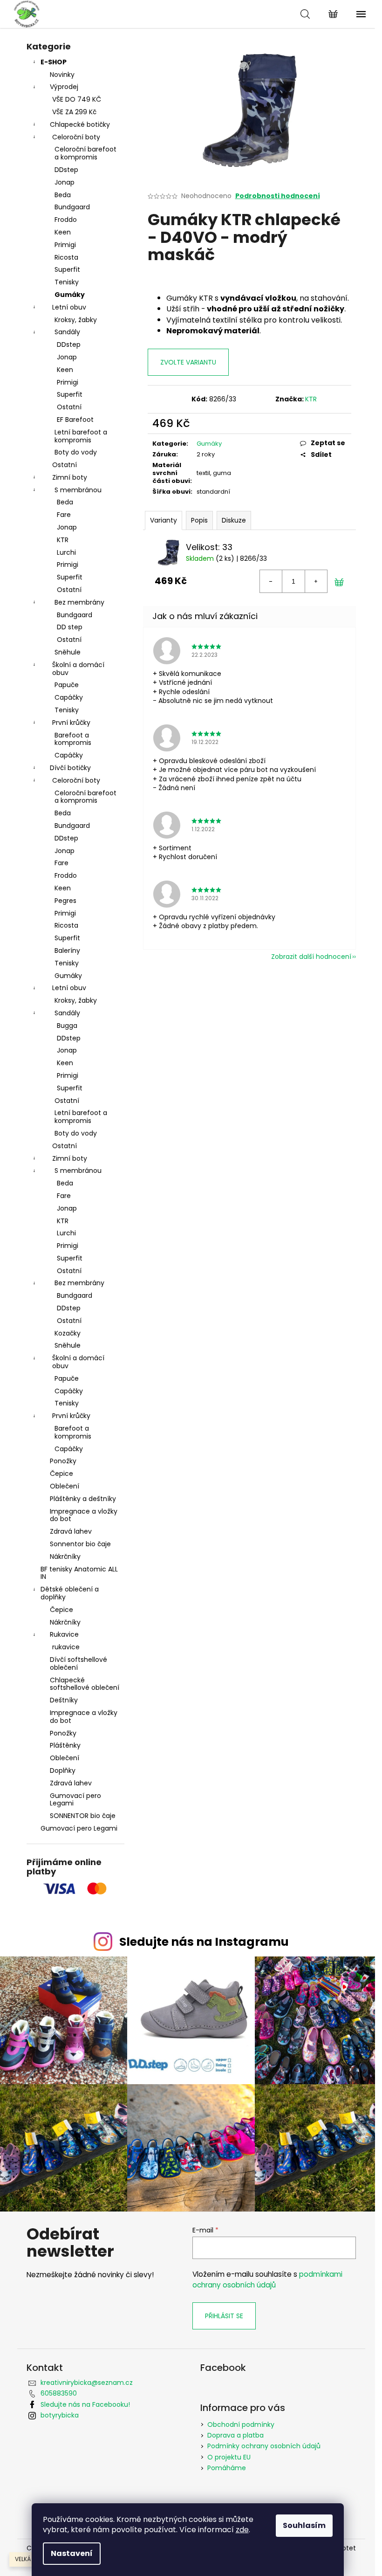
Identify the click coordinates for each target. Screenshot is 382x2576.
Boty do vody (76, 452)
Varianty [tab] (164, 520)
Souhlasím (304, 2525)
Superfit (67, 269)
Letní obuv (69, 307)
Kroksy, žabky (76, 320)
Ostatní (69, 407)
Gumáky (70, 295)
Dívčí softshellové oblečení (78, 1663)
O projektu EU (229, 2457)
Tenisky (67, 282)
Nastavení (72, 2553)
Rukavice (64, 1634)
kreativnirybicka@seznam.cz (87, 2383)
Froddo (66, 220)
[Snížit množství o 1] (271, 581)
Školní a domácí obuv (78, 669)
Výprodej (64, 87)
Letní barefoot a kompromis (81, 436)
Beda (63, 195)
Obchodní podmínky (241, 2424)
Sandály (67, 332)
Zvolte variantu (188, 362)
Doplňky (63, 1770)
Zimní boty (70, 477)
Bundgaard (72, 207)
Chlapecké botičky (80, 124)
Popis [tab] (199, 520)
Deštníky (64, 1700)
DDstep (66, 170)
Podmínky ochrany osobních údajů (264, 2446)
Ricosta (66, 257)
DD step (70, 627)
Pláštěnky (65, 1745)
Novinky (62, 75)
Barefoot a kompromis (73, 739)
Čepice (61, 1474)
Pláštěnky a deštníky (83, 1499)
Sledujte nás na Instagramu (204, 1942)
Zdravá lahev (71, 1531)
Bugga (67, 1026)
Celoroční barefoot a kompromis (85, 153)
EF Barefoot (75, 420)
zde (242, 2530)
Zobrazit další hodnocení (311, 957)
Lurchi (66, 552)
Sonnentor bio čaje (80, 1544)
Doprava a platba (235, 2435)
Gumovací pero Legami (75, 1800)
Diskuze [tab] (234, 520)
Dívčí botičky (70, 768)
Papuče (67, 685)
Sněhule (68, 652)
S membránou (78, 490)
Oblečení (65, 1486)
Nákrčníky (65, 1557)
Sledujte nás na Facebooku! (85, 2404)
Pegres (65, 901)
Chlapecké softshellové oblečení (85, 1684)
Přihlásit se (224, 2316)
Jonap (65, 182)
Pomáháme (227, 2468)
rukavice (66, 1647)
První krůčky (71, 723)
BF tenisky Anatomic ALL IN (79, 1573)
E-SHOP (54, 62)
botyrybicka (60, 2415)
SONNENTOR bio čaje (83, 1816)
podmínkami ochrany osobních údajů (267, 2279)
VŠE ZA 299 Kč (74, 112)
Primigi (65, 245)
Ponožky (63, 1461)
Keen (63, 232)
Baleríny (67, 951)
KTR (63, 540)
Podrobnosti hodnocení (278, 196)
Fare (64, 515)
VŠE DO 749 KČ (77, 99)
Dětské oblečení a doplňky (70, 1593)
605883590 (59, 2393)
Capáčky (69, 697)
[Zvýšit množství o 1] (316, 581)
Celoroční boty (76, 137)
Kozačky (68, 1333)
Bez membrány (79, 602)
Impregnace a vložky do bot (84, 1515)
